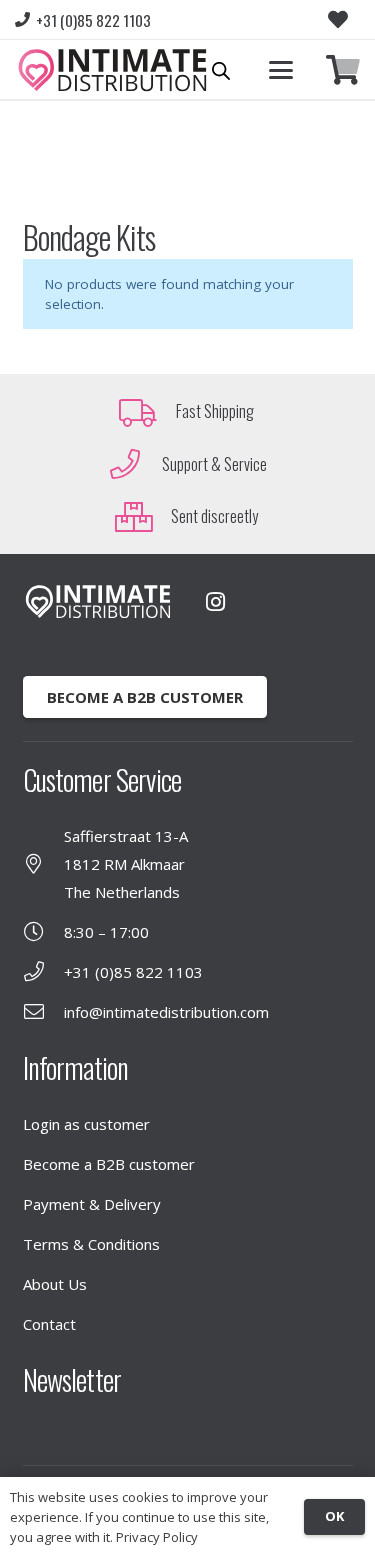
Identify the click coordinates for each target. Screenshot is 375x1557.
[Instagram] (216, 602)
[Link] (343, 70)
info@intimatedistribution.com (166, 1012)
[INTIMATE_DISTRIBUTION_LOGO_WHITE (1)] (98, 601)
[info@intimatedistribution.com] (43, 1012)
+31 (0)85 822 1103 (133, 972)
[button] (281, 70)
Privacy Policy (157, 1537)
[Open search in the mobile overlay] (221, 70)
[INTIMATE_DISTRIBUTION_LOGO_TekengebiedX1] (112, 70)
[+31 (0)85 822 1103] (43, 972)
